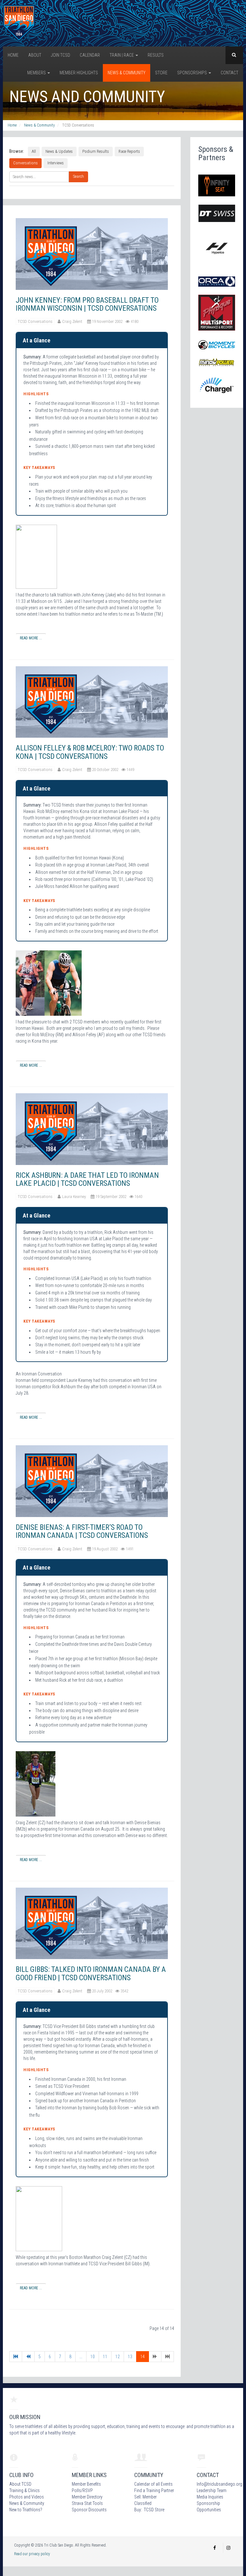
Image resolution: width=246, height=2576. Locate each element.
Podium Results (96, 151)
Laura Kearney (74, 1197)
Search (78, 176)
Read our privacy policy (32, 2554)
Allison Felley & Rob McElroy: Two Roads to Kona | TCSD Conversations (90, 752)
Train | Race (122, 55)
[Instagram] (228, 2548)
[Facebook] (215, 2548)
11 (105, 2357)
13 (130, 2357)
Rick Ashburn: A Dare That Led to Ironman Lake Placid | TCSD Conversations (87, 1179)
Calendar (90, 55)
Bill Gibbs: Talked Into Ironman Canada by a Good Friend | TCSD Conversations (91, 1973)
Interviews (56, 163)
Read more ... (31, 638)
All (34, 151)
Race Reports (129, 151)
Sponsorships (193, 73)
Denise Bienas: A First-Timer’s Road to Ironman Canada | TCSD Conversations (82, 1531)
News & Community (127, 73)
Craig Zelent (72, 321)
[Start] (16, 2357)
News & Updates (59, 151)
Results (156, 55)
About (35, 55)
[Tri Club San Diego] (19, 23)
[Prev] (28, 2357)
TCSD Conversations (35, 321)
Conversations (25, 163)
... (81, 2357)
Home (13, 55)
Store (161, 73)
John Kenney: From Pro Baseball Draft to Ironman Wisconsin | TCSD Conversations (87, 304)
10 (93, 2357)
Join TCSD (61, 55)
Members (37, 73)
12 (118, 2357)
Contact (230, 73)
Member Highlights (79, 73)
